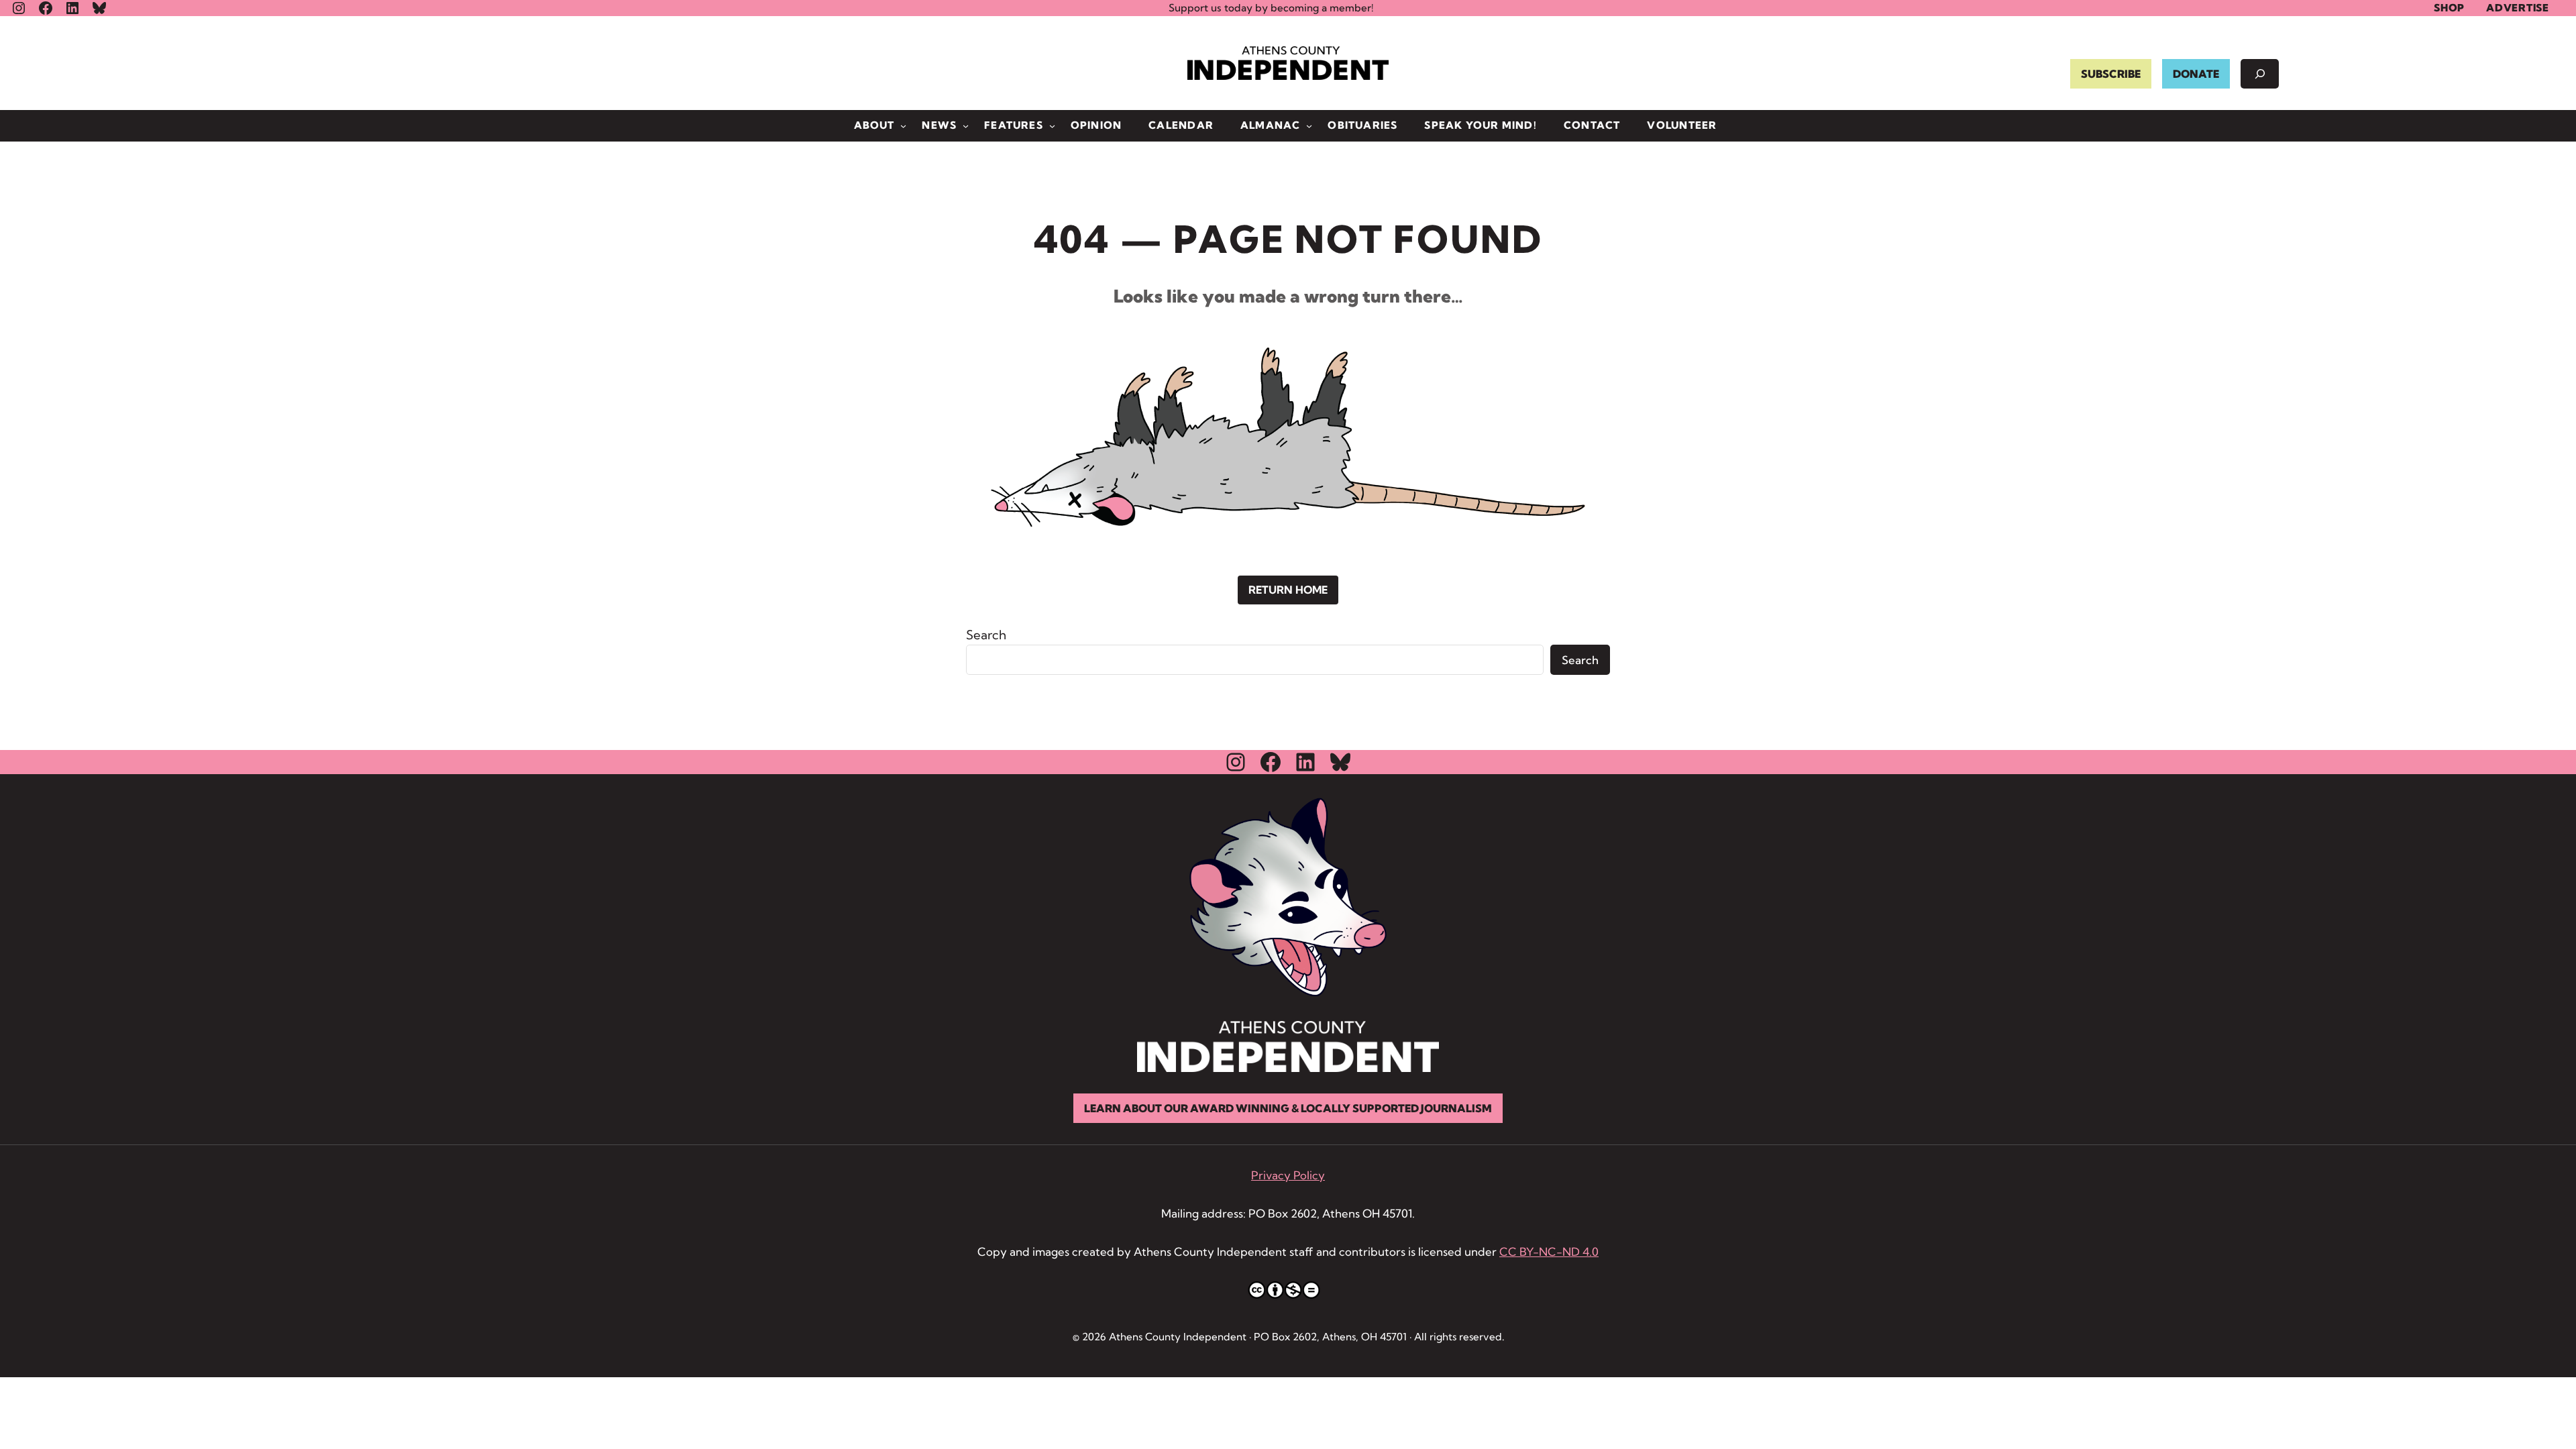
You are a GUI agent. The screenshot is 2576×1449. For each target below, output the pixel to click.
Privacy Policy (1288, 1175)
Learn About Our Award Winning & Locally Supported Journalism (1288, 1108)
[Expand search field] (2260, 74)
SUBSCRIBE (2111, 74)
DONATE (2196, 74)
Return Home (1288, 590)
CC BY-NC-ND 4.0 (1549, 1251)
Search (986, 635)
